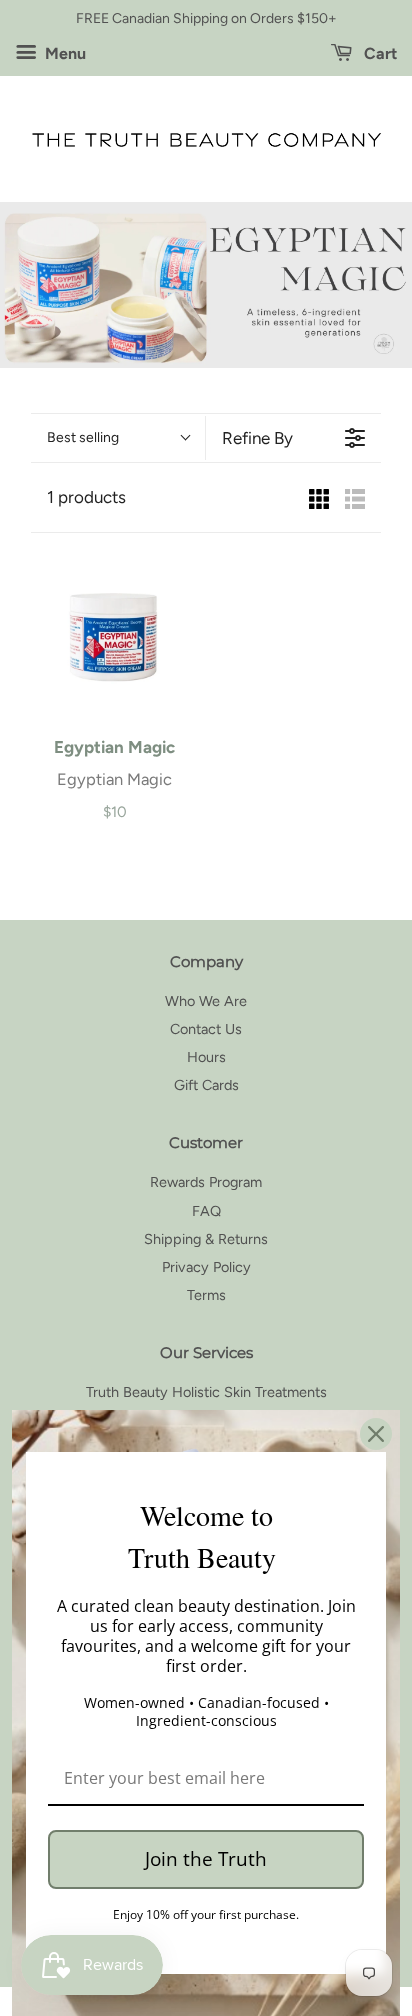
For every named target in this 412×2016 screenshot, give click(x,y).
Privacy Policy (206, 1267)
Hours (206, 1057)
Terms (206, 1295)
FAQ (206, 1211)
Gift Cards (206, 1085)
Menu (63, 53)
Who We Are (206, 1001)
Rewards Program (206, 1182)
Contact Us (206, 1029)
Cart (378, 53)
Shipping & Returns (206, 1239)
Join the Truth (206, 1859)
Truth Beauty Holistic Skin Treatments (206, 1392)
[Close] (376, 1434)
